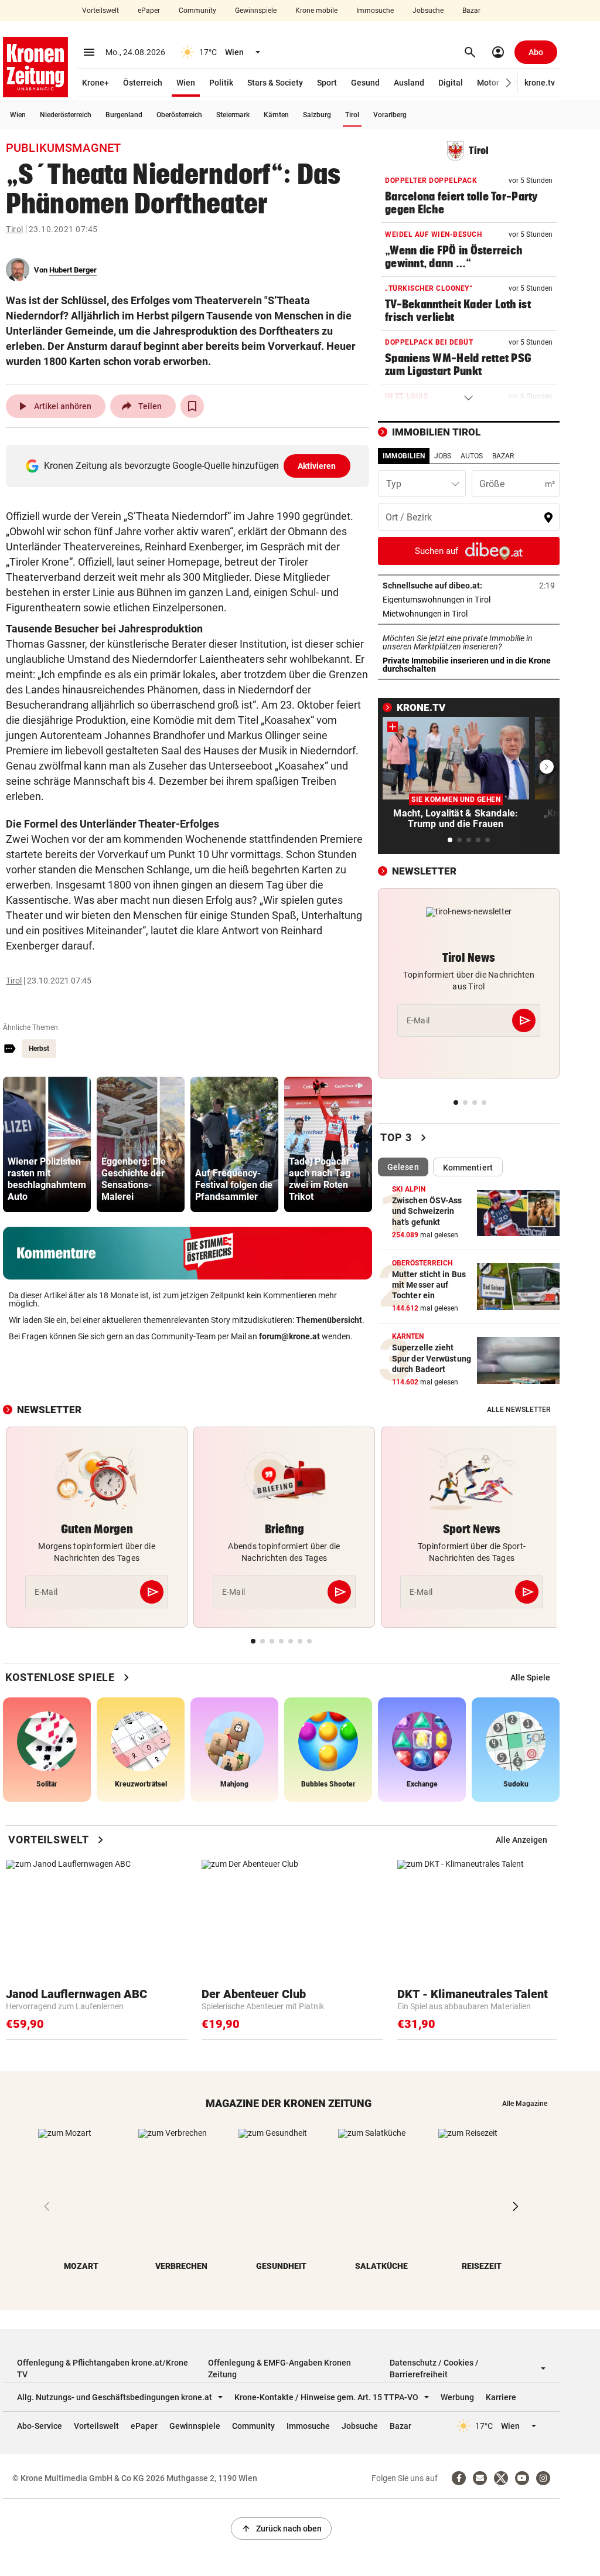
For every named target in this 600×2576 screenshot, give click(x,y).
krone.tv (540, 83)
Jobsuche (428, 11)
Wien (186, 83)
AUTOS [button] (472, 456)
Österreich (143, 83)
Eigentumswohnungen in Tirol (469, 600)
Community (197, 11)
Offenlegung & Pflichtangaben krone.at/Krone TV (103, 2369)
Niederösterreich (66, 115)
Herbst (39, 1049)
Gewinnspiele (256, 11)
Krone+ (96, 83)
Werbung (457, 2397)
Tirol (352, 115)
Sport (327, 83)
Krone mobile (316, 11)
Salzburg (317, 115)
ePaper (149, 11)
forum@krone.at (289, 1336)
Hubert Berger (73, 270)
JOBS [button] (443, 456)
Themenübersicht (329, 1320)
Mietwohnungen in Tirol (462, 614)
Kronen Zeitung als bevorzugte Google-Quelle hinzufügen (190, 466)
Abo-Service (40, 2426)
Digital (451, 83)
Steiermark (233, 115)
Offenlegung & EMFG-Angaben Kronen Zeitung (279, 2369)
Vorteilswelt (100, 11)
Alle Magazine (525, 2104)
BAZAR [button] (503, 456)
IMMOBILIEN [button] (404, 456)
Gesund (365, 83)
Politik (221, 83)
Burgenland (124, 115)
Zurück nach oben (281, 2529)
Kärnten (276, 115)
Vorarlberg (390, 115)
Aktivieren (317, 466)
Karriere (501, 2397)
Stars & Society (275, 83)
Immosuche (375, 11)
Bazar (471, 11)
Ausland (409, 83)
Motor (488, 83)
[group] (47, 1144)
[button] (509, 83)
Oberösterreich (179, 115)
